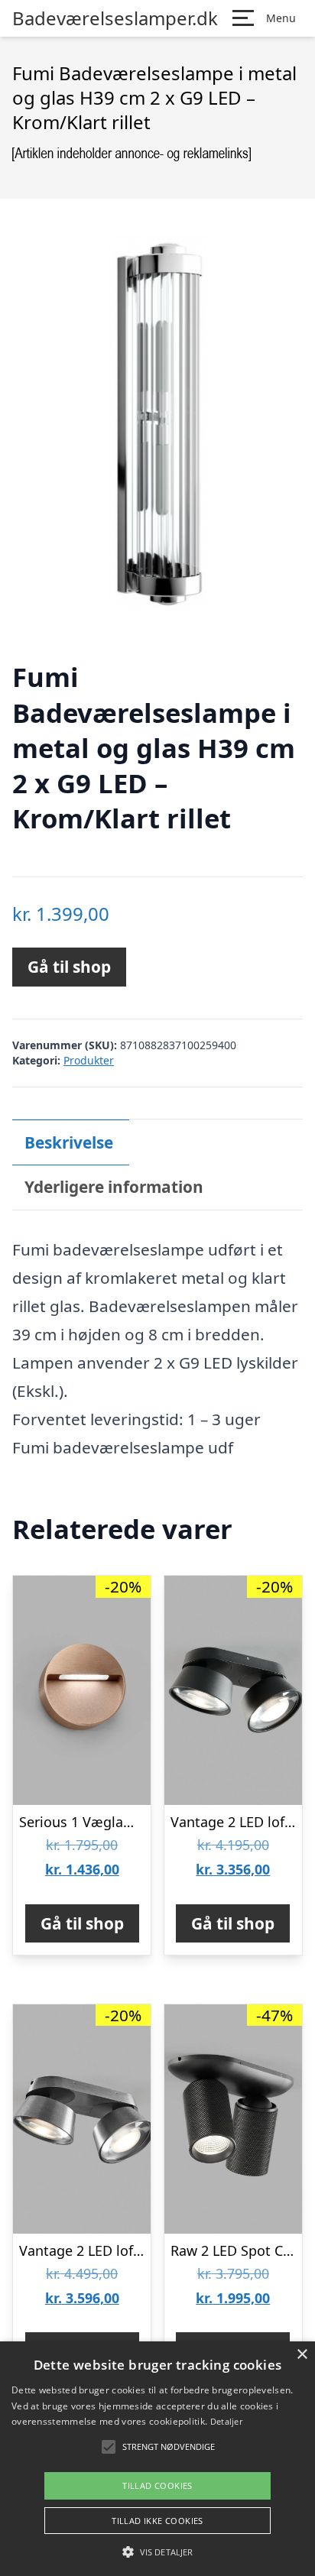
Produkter (89, 1060)
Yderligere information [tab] (114, 1187)
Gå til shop (69, 967)
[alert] (157, 2459)
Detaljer (226, 2421)
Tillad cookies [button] (157, 2485)
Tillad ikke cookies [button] (157, 2521)
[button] (157, 2552)
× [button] (302, 2355)
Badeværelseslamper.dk (115, 18)
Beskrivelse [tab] (69, 1142)
